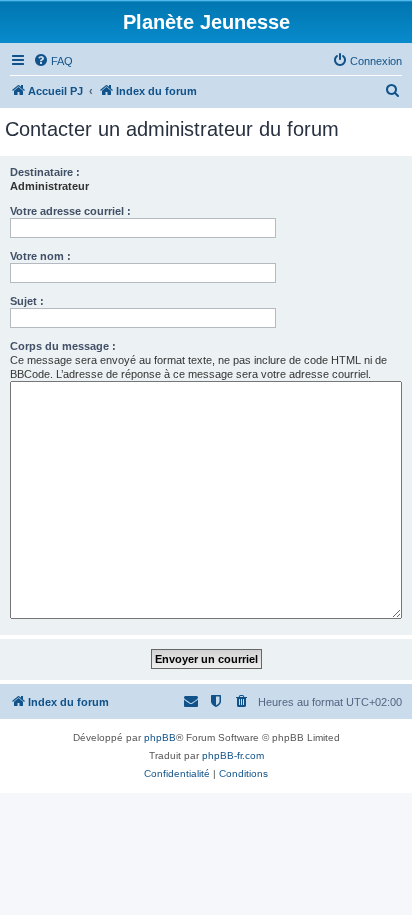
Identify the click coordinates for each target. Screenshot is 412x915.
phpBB (160, 737)
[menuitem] (53, 61)
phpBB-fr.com (233, 755)
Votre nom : (40, 256)
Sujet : (27, 301)
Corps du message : (63, 346)
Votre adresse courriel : (70, 211)
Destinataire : (45, 172)
